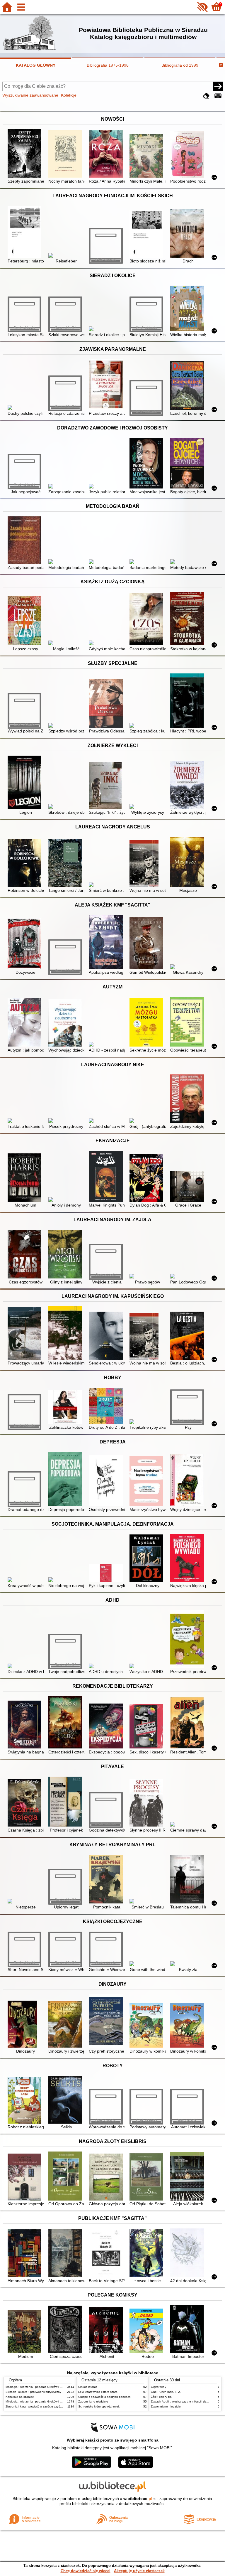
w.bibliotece (138, 2498)
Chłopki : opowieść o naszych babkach (104, 2397)
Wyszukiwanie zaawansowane (30, 95)
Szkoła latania (88, 2387)
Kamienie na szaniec (20, 2397)
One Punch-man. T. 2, (166, 2392)
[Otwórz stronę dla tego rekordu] (26, 154)
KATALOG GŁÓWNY (36, 65)
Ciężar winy (158, 2387)
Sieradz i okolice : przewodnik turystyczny (33, 2392)
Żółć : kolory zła (161, 2397)
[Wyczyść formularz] (206, 96)
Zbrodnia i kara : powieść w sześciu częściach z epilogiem (44, 2406)
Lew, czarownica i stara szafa (98, 2392)
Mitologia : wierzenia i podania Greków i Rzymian (38, 2387)
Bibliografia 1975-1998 (108, 65)
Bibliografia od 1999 (180, 65)
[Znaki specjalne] (218, 96)
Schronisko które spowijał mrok (99, 2406)
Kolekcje (69, 95)
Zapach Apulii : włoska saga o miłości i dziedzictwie (185, 2401)
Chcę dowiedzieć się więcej (86, 2571)
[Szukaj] (218, 86)
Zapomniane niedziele (93, 2401)
